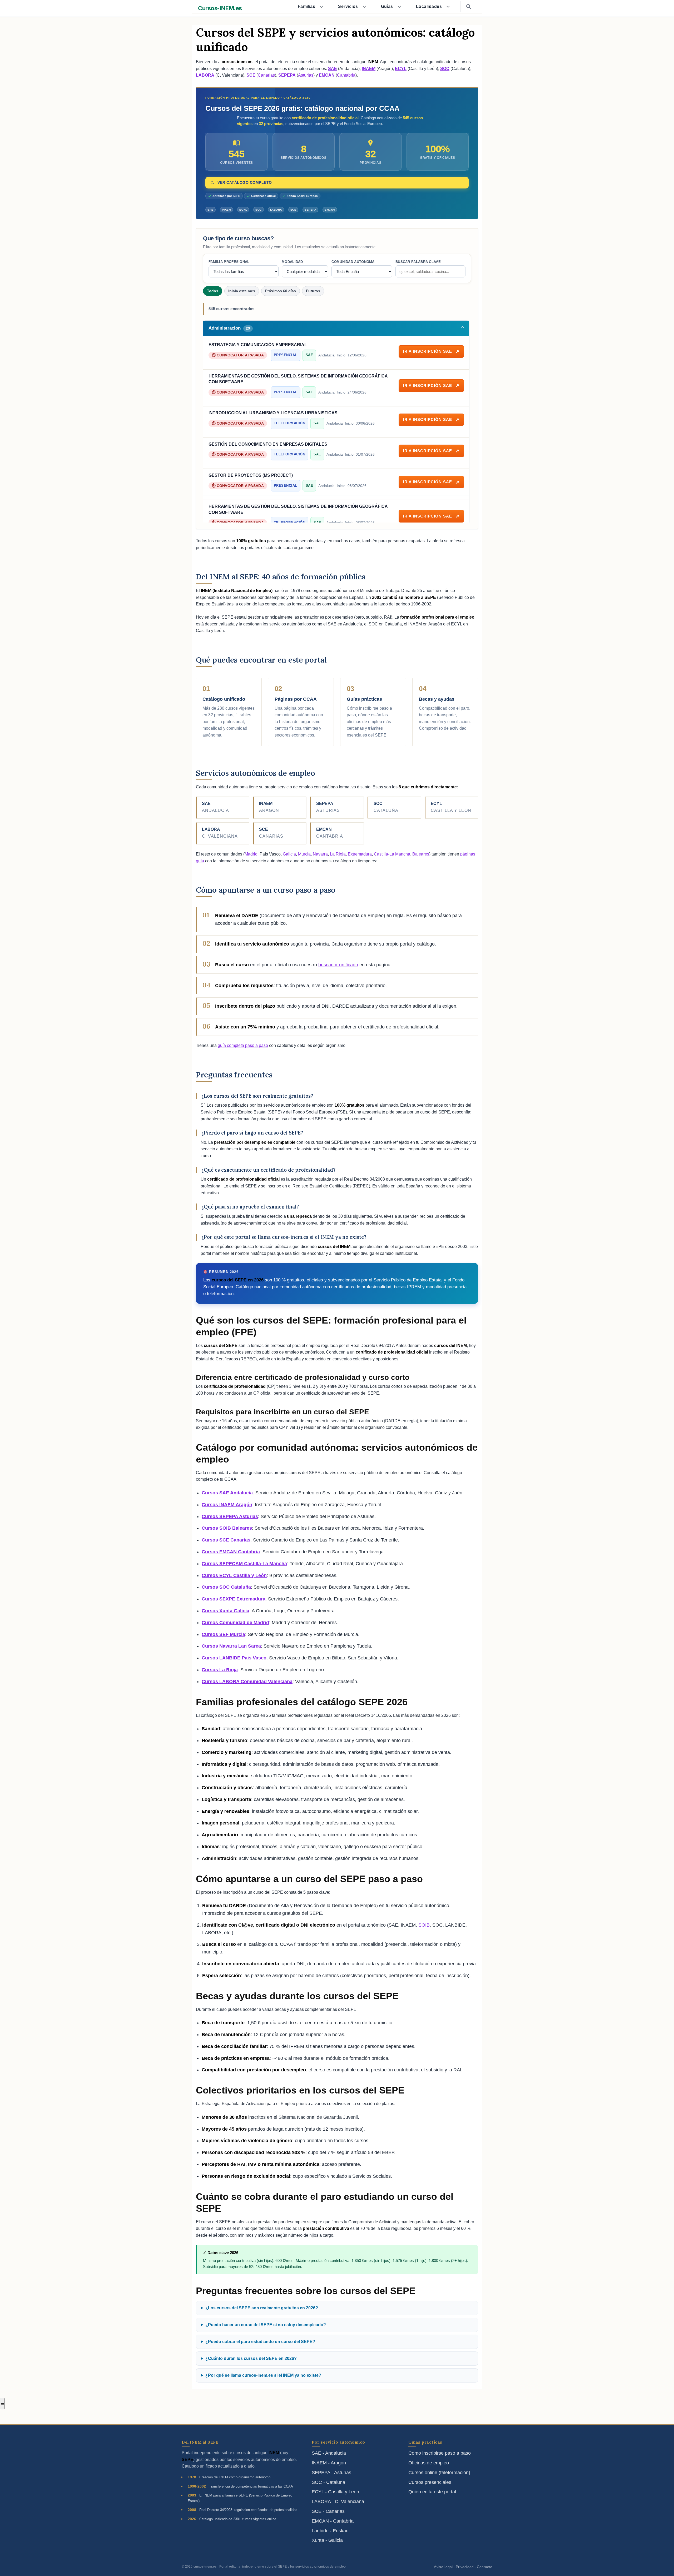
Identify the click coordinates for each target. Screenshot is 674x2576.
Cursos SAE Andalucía (227, 1493)
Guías (387, 6)
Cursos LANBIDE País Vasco (234, 1658)
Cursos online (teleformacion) (439, 2473)
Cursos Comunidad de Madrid (235, 1623)
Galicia (289, 854)
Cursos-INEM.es (220, 8)
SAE (333, 69)
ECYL (401, 69)
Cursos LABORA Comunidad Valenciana (247, 1682)
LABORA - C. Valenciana (338, 2502)
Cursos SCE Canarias (226, 1540)
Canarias (266, 75)
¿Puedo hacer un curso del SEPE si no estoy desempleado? (266, 2325)
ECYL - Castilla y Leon (335, 2492)
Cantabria (346, 75)
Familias (307, 6)
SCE (251, 75)
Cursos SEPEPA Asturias (230, 1516)
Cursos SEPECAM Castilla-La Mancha (244, 1564)
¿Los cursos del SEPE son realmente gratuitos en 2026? (262, 2308)
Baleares (421, 854)
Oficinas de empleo (429, 2463)
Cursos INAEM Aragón (227, 1505)
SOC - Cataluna (328, 2482)
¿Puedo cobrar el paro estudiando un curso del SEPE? (260, 2342)
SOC (445, 69)
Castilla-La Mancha (392, 854)
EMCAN (327, 75)
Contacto (485, 2567)
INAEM (369, 69)
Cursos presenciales (430, 2482)
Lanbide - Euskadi (331, 2531)
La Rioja (338, 854)
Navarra (320, 854)
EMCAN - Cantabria (333, 2521)
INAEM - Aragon (329, 2463)
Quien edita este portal (432, 2492)
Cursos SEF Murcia (223, 1634)
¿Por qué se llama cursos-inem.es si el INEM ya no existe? (263, 2375)
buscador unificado (338, 965)
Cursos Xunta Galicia (226, 1611)
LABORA (205, 75)
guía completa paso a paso (243, 1045)
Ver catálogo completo (245, 183)
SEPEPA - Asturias (331, 2473)
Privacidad (465, 2567)
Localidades (429, 6)
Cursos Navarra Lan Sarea (231, 1646)
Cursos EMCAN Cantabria (231, 1552)
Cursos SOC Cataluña (226, 1587)
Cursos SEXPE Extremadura (234, 1599)
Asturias (306, 75)
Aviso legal (443, 2567)
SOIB (424, 1925)
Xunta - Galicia (327, 2540)
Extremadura (360, 854)
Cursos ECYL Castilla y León (234, 1575)
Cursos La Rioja (220, 1670)
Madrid (251, 854)
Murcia (304, 854)
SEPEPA (287, 75)
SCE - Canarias (328, 2511)
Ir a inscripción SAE (428, 351)
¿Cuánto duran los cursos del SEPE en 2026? (251, 2358)
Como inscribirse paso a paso (440, 2453)
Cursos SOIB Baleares (227, 1528)
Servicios (348, 6)
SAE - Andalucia (329, 2453)
